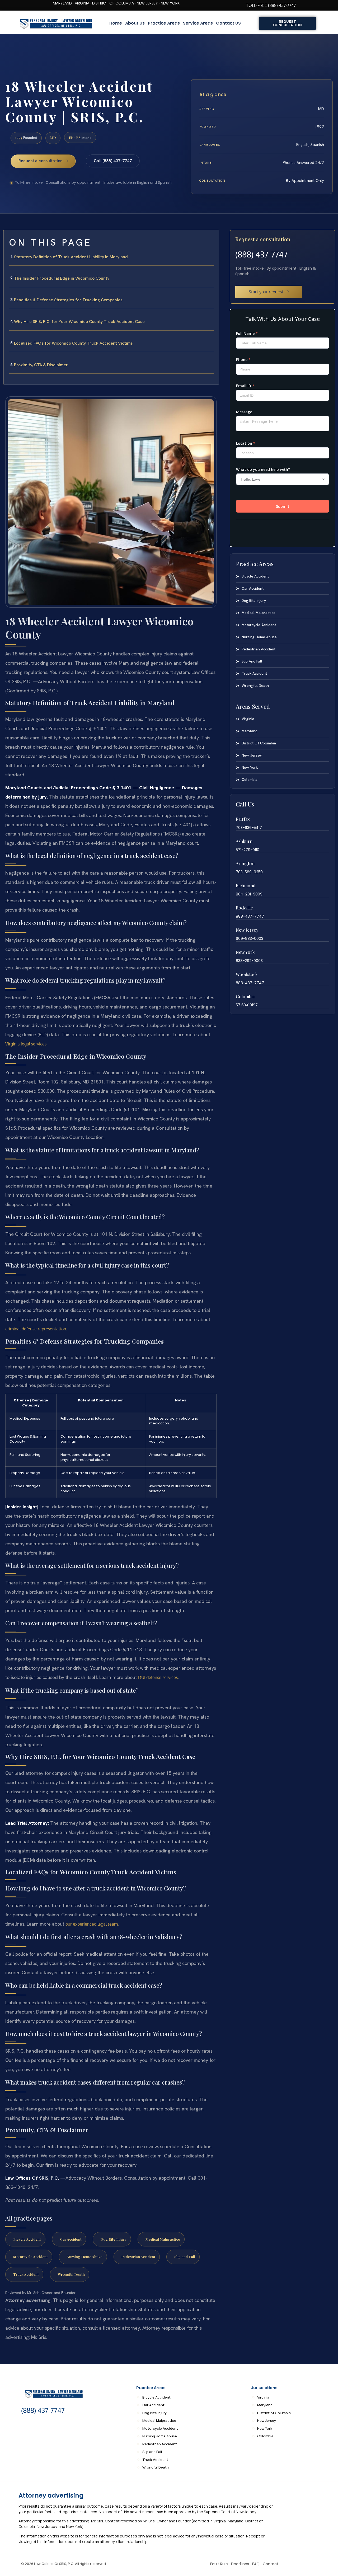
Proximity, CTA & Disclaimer (41, 365)
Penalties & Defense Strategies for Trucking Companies (68, 300)
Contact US (228, 23)
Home (116, 23)
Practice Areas (164, 23)
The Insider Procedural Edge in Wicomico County (62, 278)
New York (245, 952)
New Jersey (247, 930)
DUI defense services (158, 1677)
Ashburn (244, 841)
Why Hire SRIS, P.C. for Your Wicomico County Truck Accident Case (79, 322)
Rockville (244, 908)
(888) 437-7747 (261, 254)
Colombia (245, 996)
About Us (135, 23)
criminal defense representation (36, 1329)
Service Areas (198, 23)
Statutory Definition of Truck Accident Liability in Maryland (71, 257)
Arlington (245, 863)
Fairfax (243, 819)
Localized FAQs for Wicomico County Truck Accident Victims (73, 343)
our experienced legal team (92, 1924)
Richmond (246, 886)
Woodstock (247, 974)
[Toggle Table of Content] (212, 238)
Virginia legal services (26, 1044)
